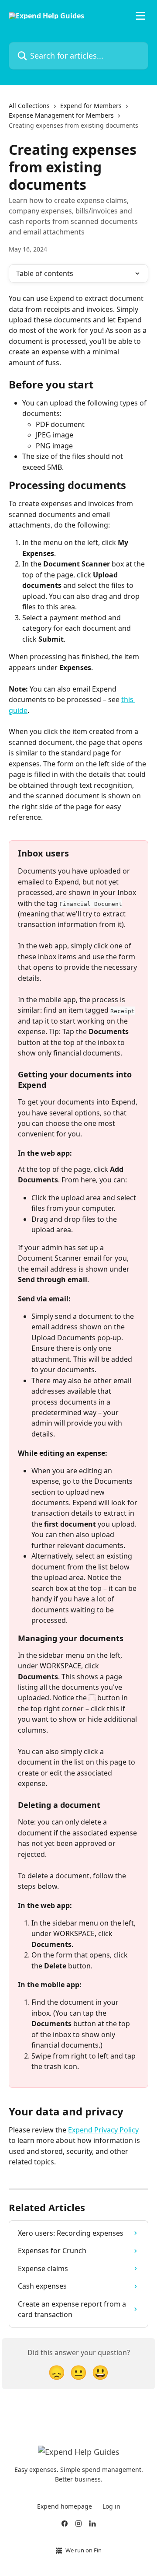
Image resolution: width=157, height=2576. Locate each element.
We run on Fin (84, 2550)
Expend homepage (65, 2506)
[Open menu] (140, 16)
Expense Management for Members (61, 115)
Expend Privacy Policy (103, 2130)
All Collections (29, 106)
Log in (111, 2506)
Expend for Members (91, 106)
